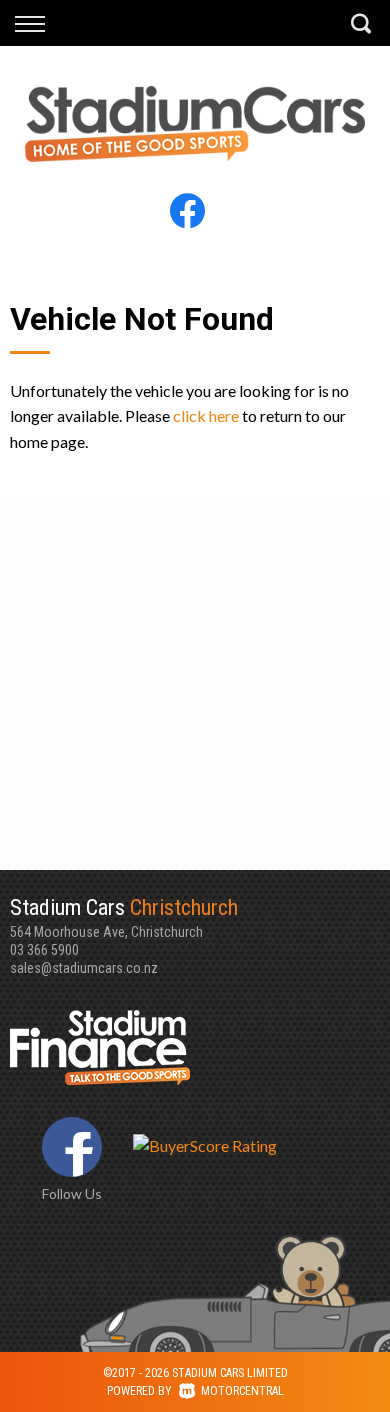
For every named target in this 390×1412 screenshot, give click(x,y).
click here (206, 415)
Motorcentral (242, 1391)
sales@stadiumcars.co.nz (84, 968)
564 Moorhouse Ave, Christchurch (124, 917)
